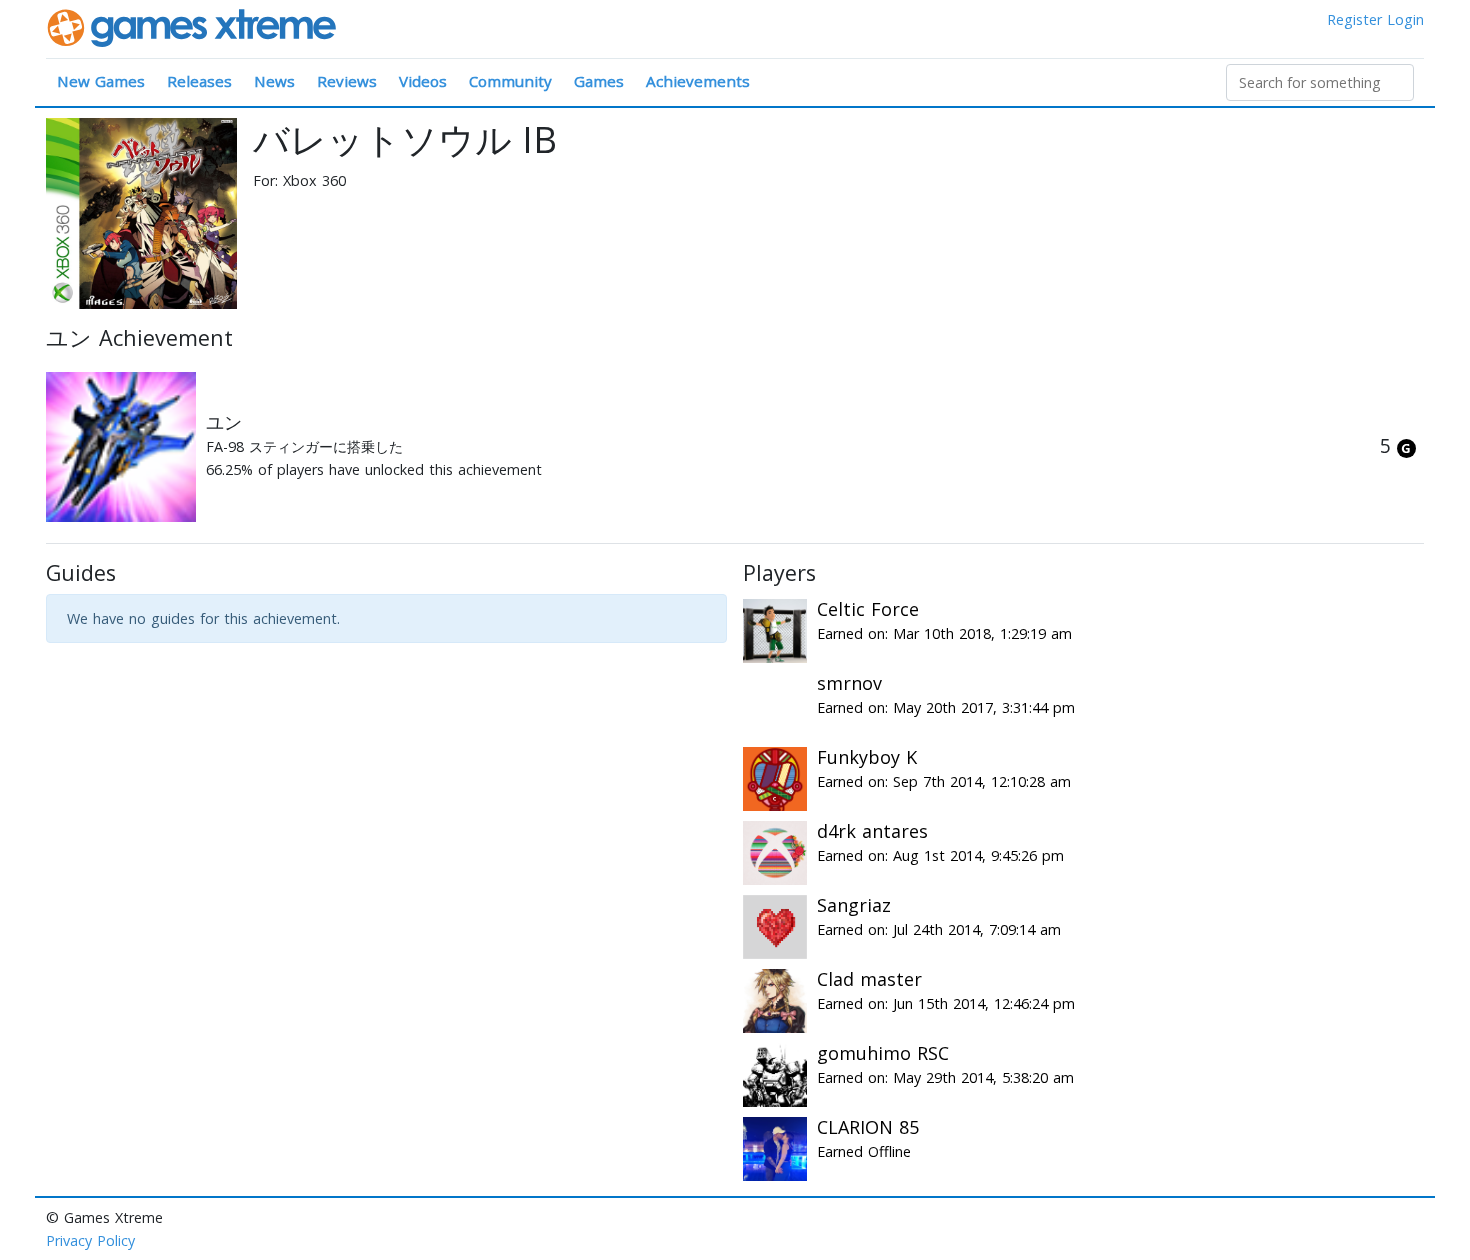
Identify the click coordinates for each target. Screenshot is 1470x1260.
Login (1405, 19)
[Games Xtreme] (193, 26)
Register (1354, 19)
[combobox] (1320, 82)
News (274, 81)
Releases (199, 81)
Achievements (698, 81)
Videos (423, 81)
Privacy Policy (90, 1240)
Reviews (347, 81)
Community (510, 81)
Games (599, 81)
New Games (101, 81)
